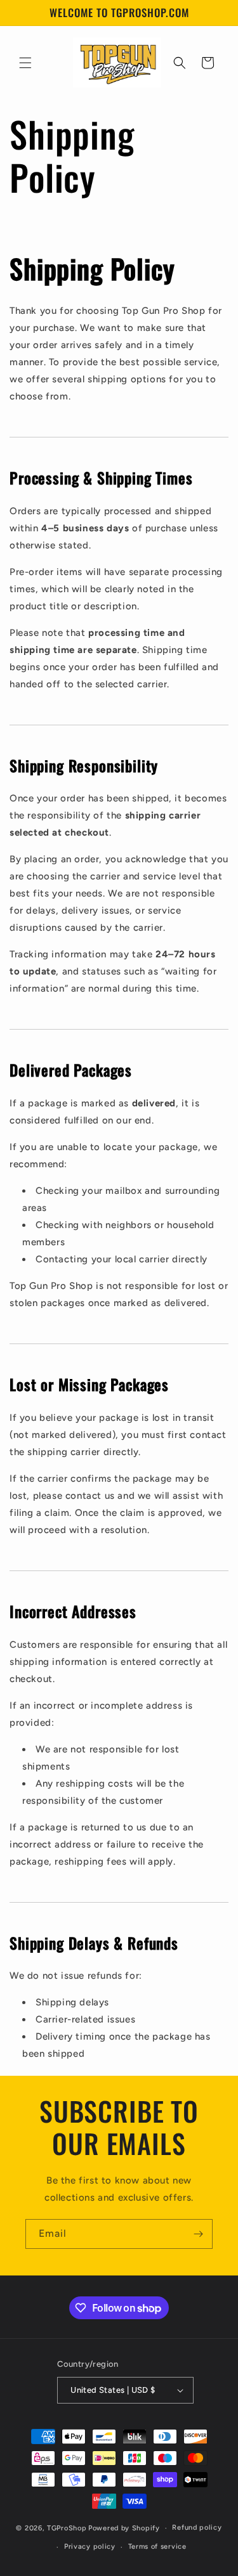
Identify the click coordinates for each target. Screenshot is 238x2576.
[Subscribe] (198, 2234)
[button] (25, 63)
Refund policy (197, 2527)
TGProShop (67, 2528)
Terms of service (157, 2547)
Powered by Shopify (124, 2528)
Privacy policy (90, 2547)
